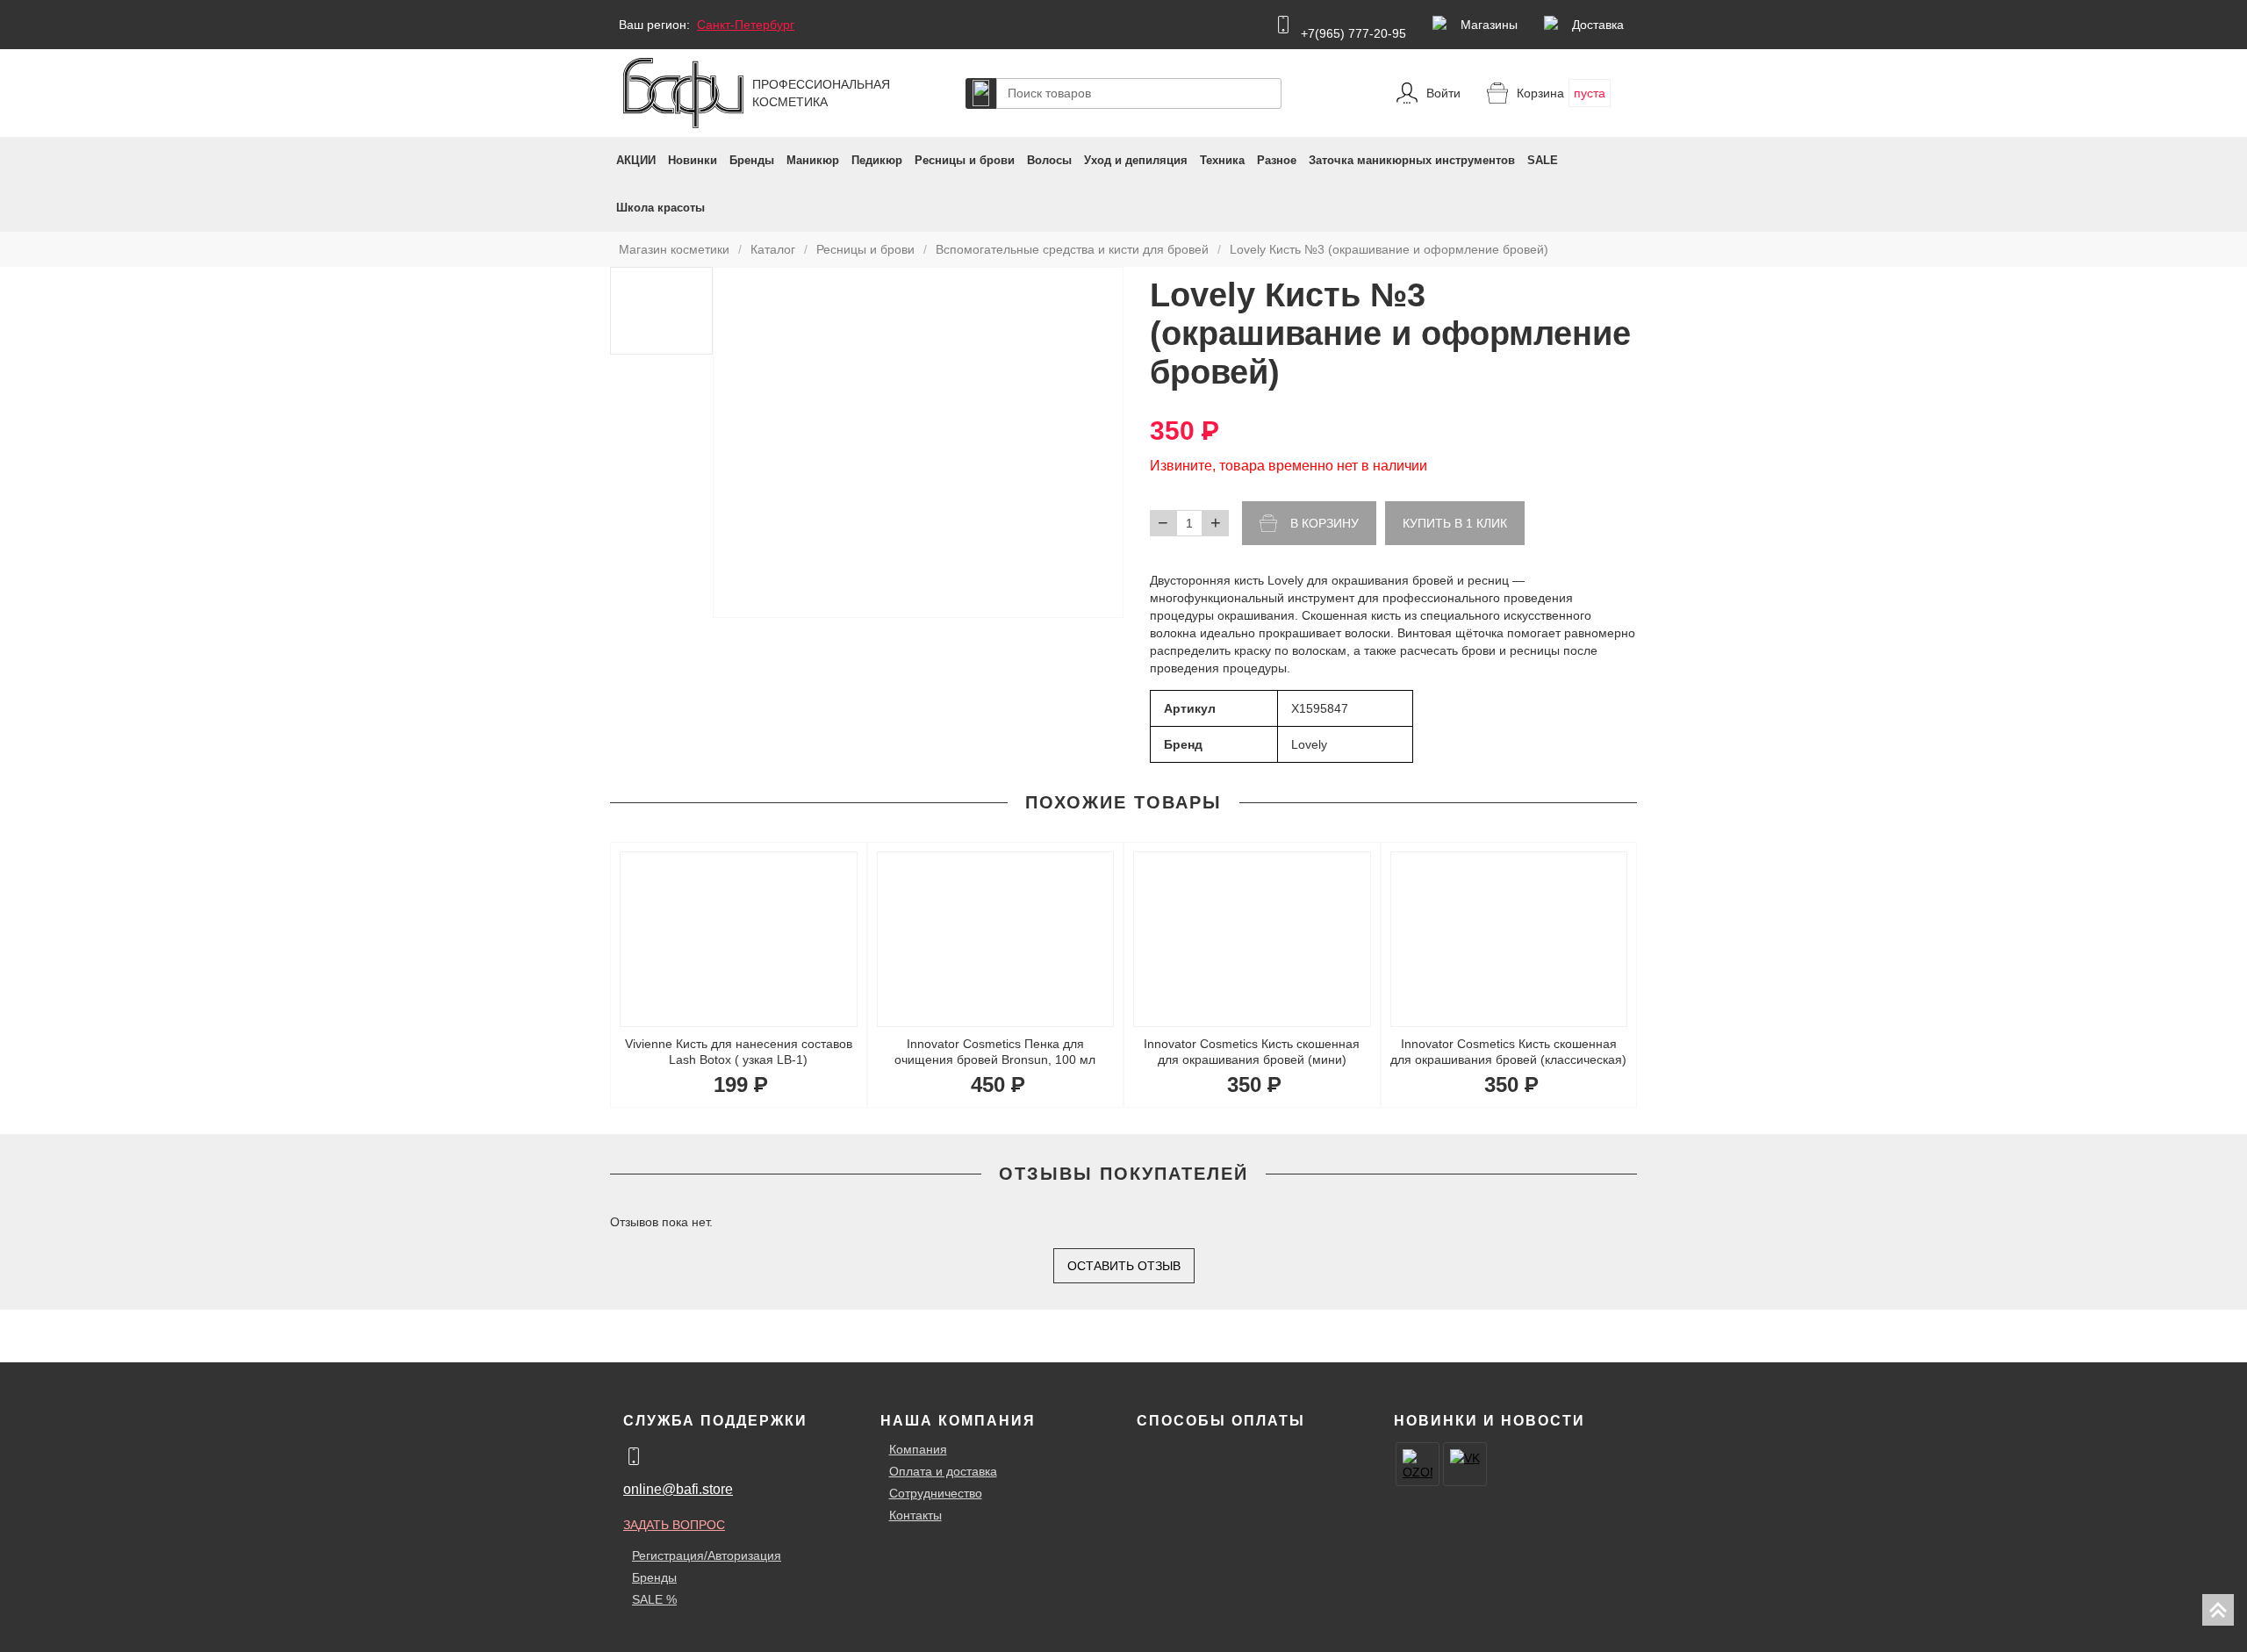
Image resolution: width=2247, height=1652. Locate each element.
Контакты (915, 1515)
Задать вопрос (674, 1525)
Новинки (693, 160)
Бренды (752, 160)
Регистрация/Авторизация (707, 1555)
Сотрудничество (936, 1493)
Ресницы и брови (965, 160)
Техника (1222, 160)
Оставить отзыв (1124, 1266)
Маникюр (813, 160)
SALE (1543, 160)
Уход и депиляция (1136, 160)
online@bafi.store (678, 1489)
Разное (1277, 160)
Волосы (1049, 160)
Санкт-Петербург (746, 25)
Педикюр (877, 160)
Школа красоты (660, 208)
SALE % (654, 1599)
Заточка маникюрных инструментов (1412, 160)
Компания (918, 1449)
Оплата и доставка (943, 1471)
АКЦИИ (636, 160)
